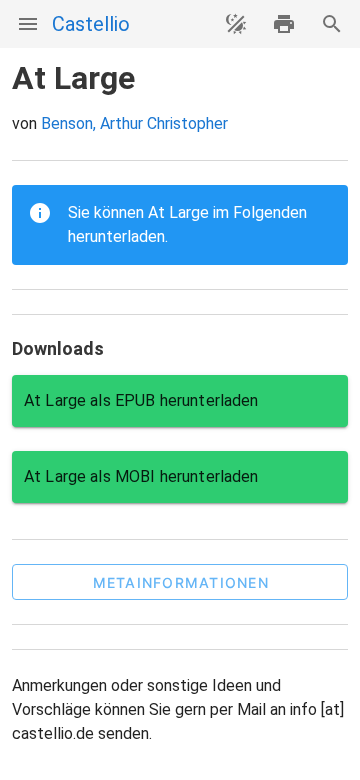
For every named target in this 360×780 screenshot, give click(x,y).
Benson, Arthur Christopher (134, 123)
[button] (180, 582)
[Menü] (28, 24)
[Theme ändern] (236, 24)
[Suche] (332, 24)
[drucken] (284, 24)
